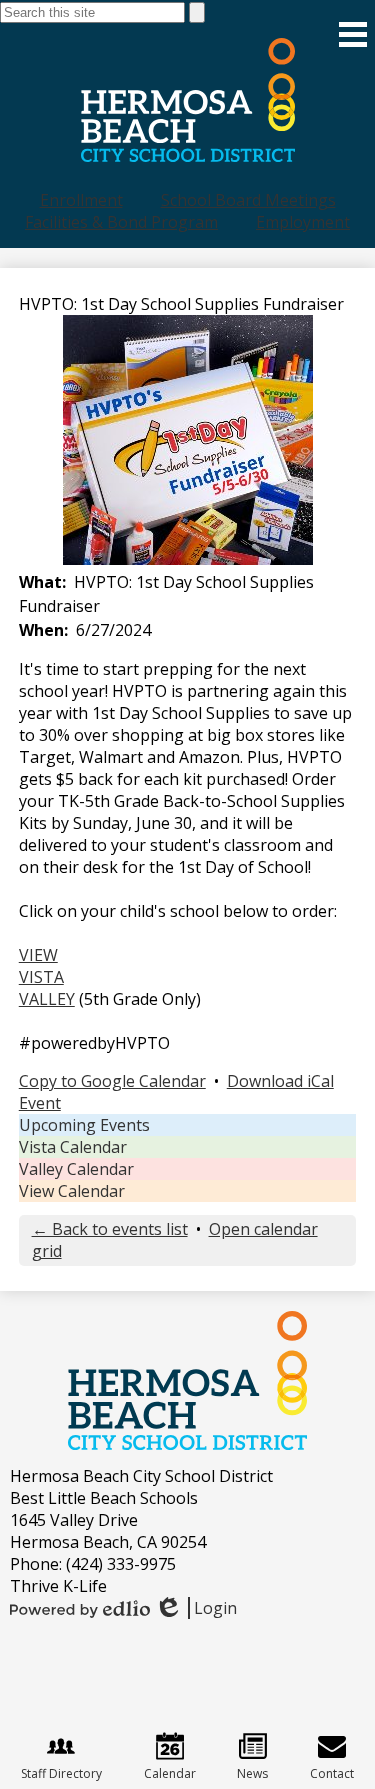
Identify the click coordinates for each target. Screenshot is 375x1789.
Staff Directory (61, 1773)
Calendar (170, 1773)
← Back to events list (110, 1229)
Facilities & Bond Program (121, 222)
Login (195, 1608)
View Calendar (72, 1191)
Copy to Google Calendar (112, 1081)
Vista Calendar (73, 1147)
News (252, 1773)
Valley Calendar (76, 1169)
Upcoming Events (84, 1125)
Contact (332, 1773)
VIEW (38, 955)
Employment (303, 222)
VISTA (41, 977)
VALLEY (47, 999)
